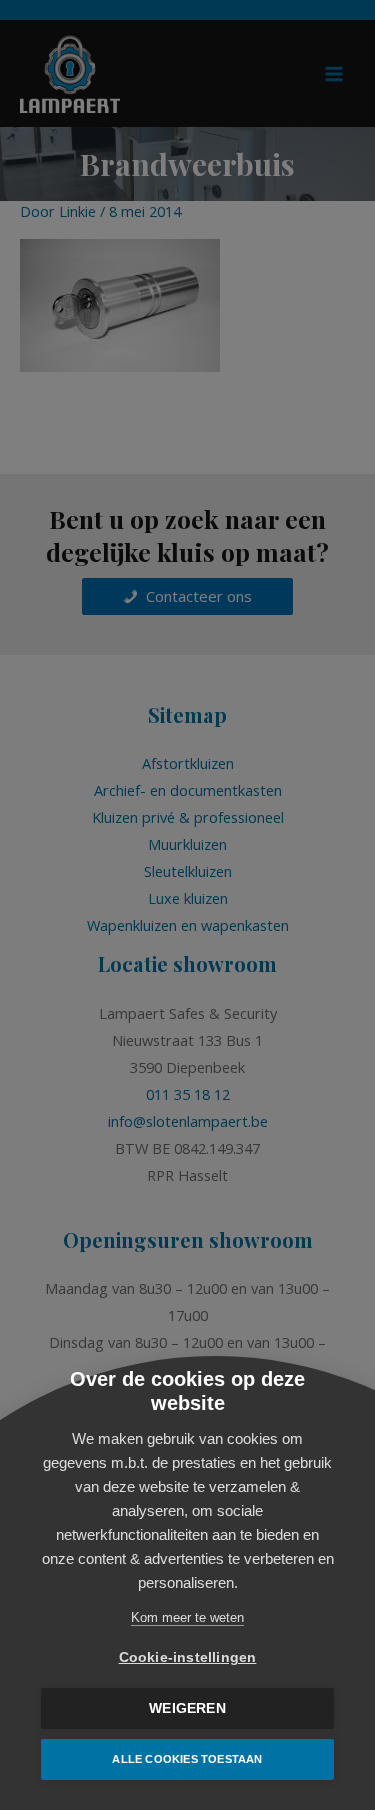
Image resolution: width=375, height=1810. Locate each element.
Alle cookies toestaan (187, 1759)
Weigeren (187, 1708)
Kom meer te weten (187, 1617)
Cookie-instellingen (188, 1657)
